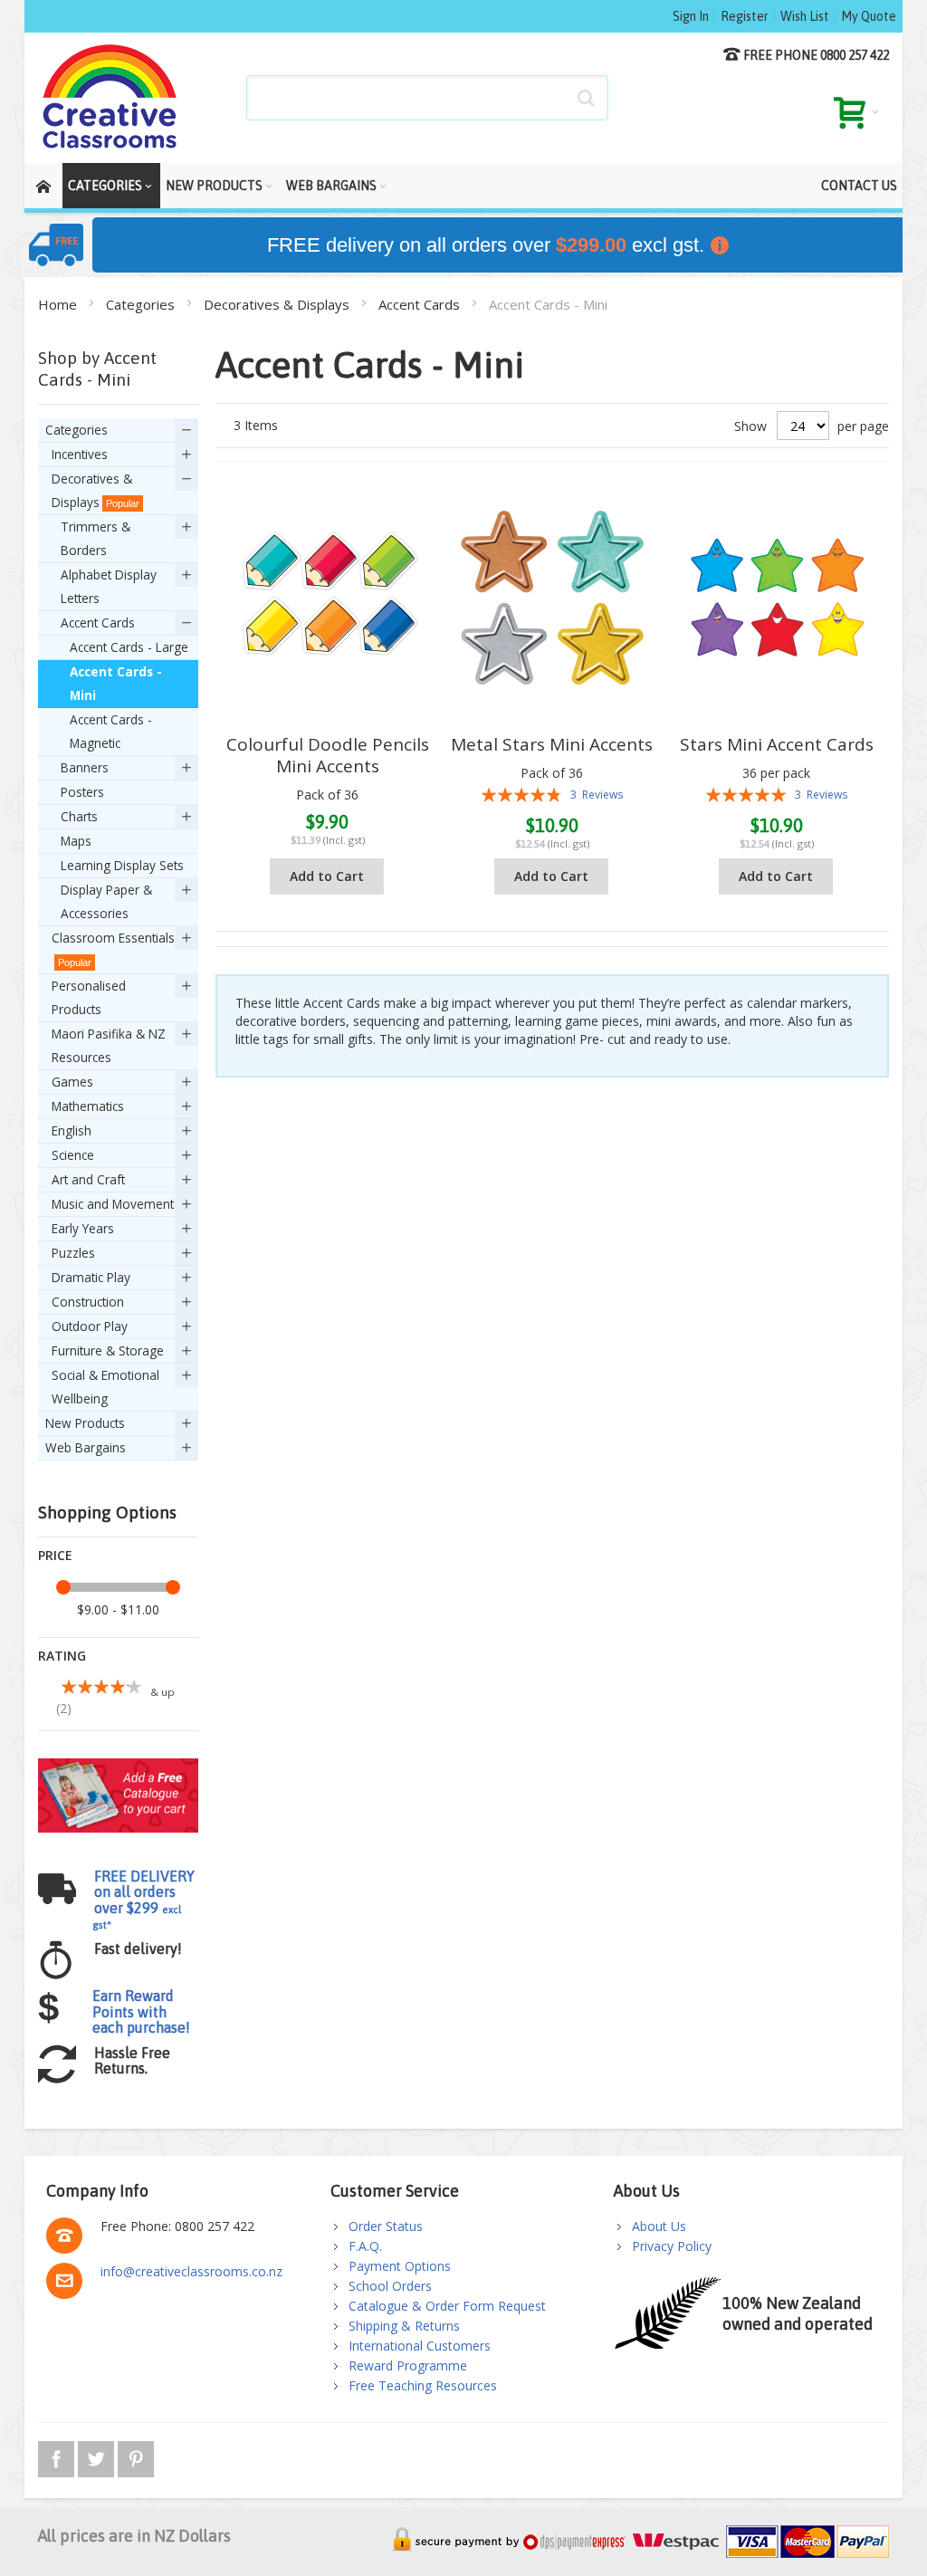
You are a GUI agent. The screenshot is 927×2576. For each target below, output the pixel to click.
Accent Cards (421, 304)
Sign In (691, 16)
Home (59, 304)
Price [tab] (55, 1555)
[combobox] (427, 98)
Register (745, 16)
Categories (142, 304)
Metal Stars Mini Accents (552, 744)
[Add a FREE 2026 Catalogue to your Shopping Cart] (118, 1767)
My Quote (869, 16)
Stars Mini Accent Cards (777, 744)
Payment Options (400, 2266)
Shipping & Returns (404, 2326)
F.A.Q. (365, 2246)
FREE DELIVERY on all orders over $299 (143, 1900)
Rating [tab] (62, 1656)
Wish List (805, 16)
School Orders (390, 2286)
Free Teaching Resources (423, 2385)
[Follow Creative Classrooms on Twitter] (98, 2456)
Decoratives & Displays (278, 304)
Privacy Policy (672, 2246)
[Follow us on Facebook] (58, 2456)
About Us (659, 2226)
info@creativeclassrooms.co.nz (191, 2271)
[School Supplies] (110, 98)
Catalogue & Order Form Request (447, 2306)
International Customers (420, 2346)
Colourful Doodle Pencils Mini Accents (328, 755)
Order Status (386, 2226)
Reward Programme (408, 2365)
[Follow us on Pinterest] (136, 2456)
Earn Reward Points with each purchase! (141, 2011)
